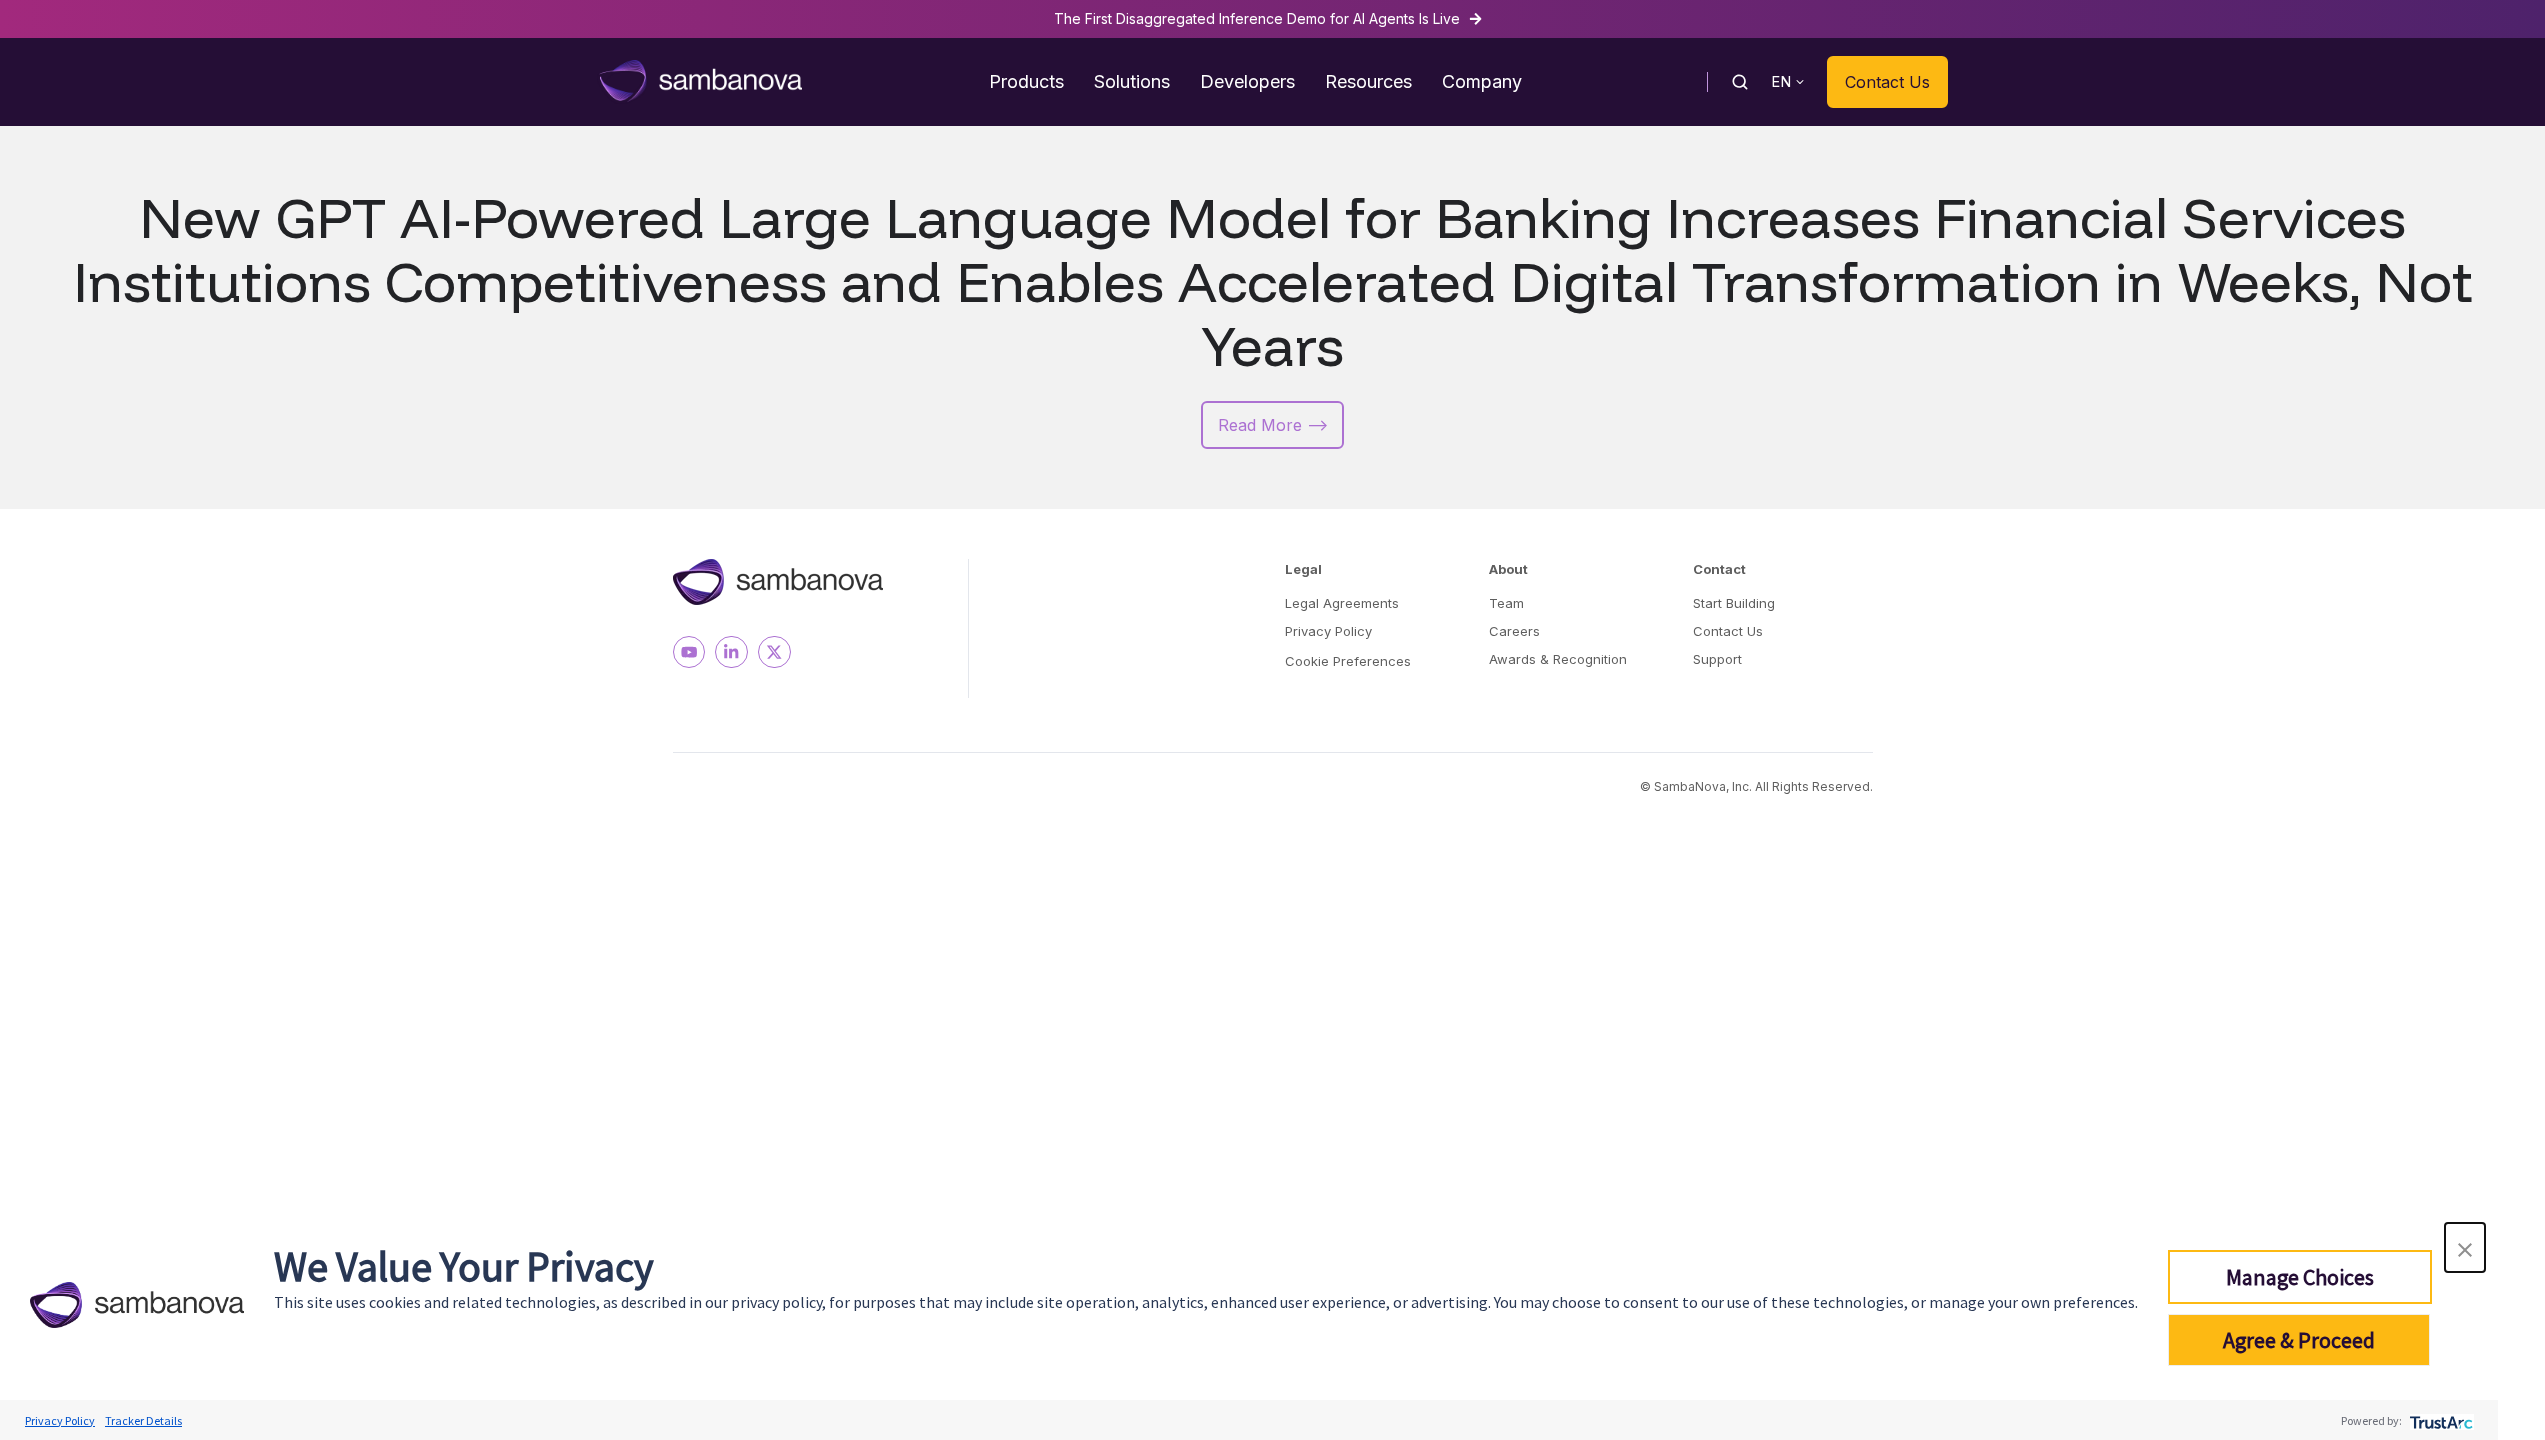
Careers (1514, 631)
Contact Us (1887, 82)
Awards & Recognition (1558, 659)
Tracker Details (143, 1420)
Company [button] (1482, 81)
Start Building (1734, 603)
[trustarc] (2439, 1420)
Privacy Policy (1328, 631)
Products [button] (1026, 81)
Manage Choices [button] (2300, 1277)
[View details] (689, 652)
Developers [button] (1247, 81)
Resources (1368, 81)
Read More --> (1273, 425)
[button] (2465, 1247)
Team (1506, 603)
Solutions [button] (1132, 81)
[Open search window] (1740, 82)
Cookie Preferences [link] (1348, 661)
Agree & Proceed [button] (2299, 1340)
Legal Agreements (1342, 603)
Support (1717, 659)
